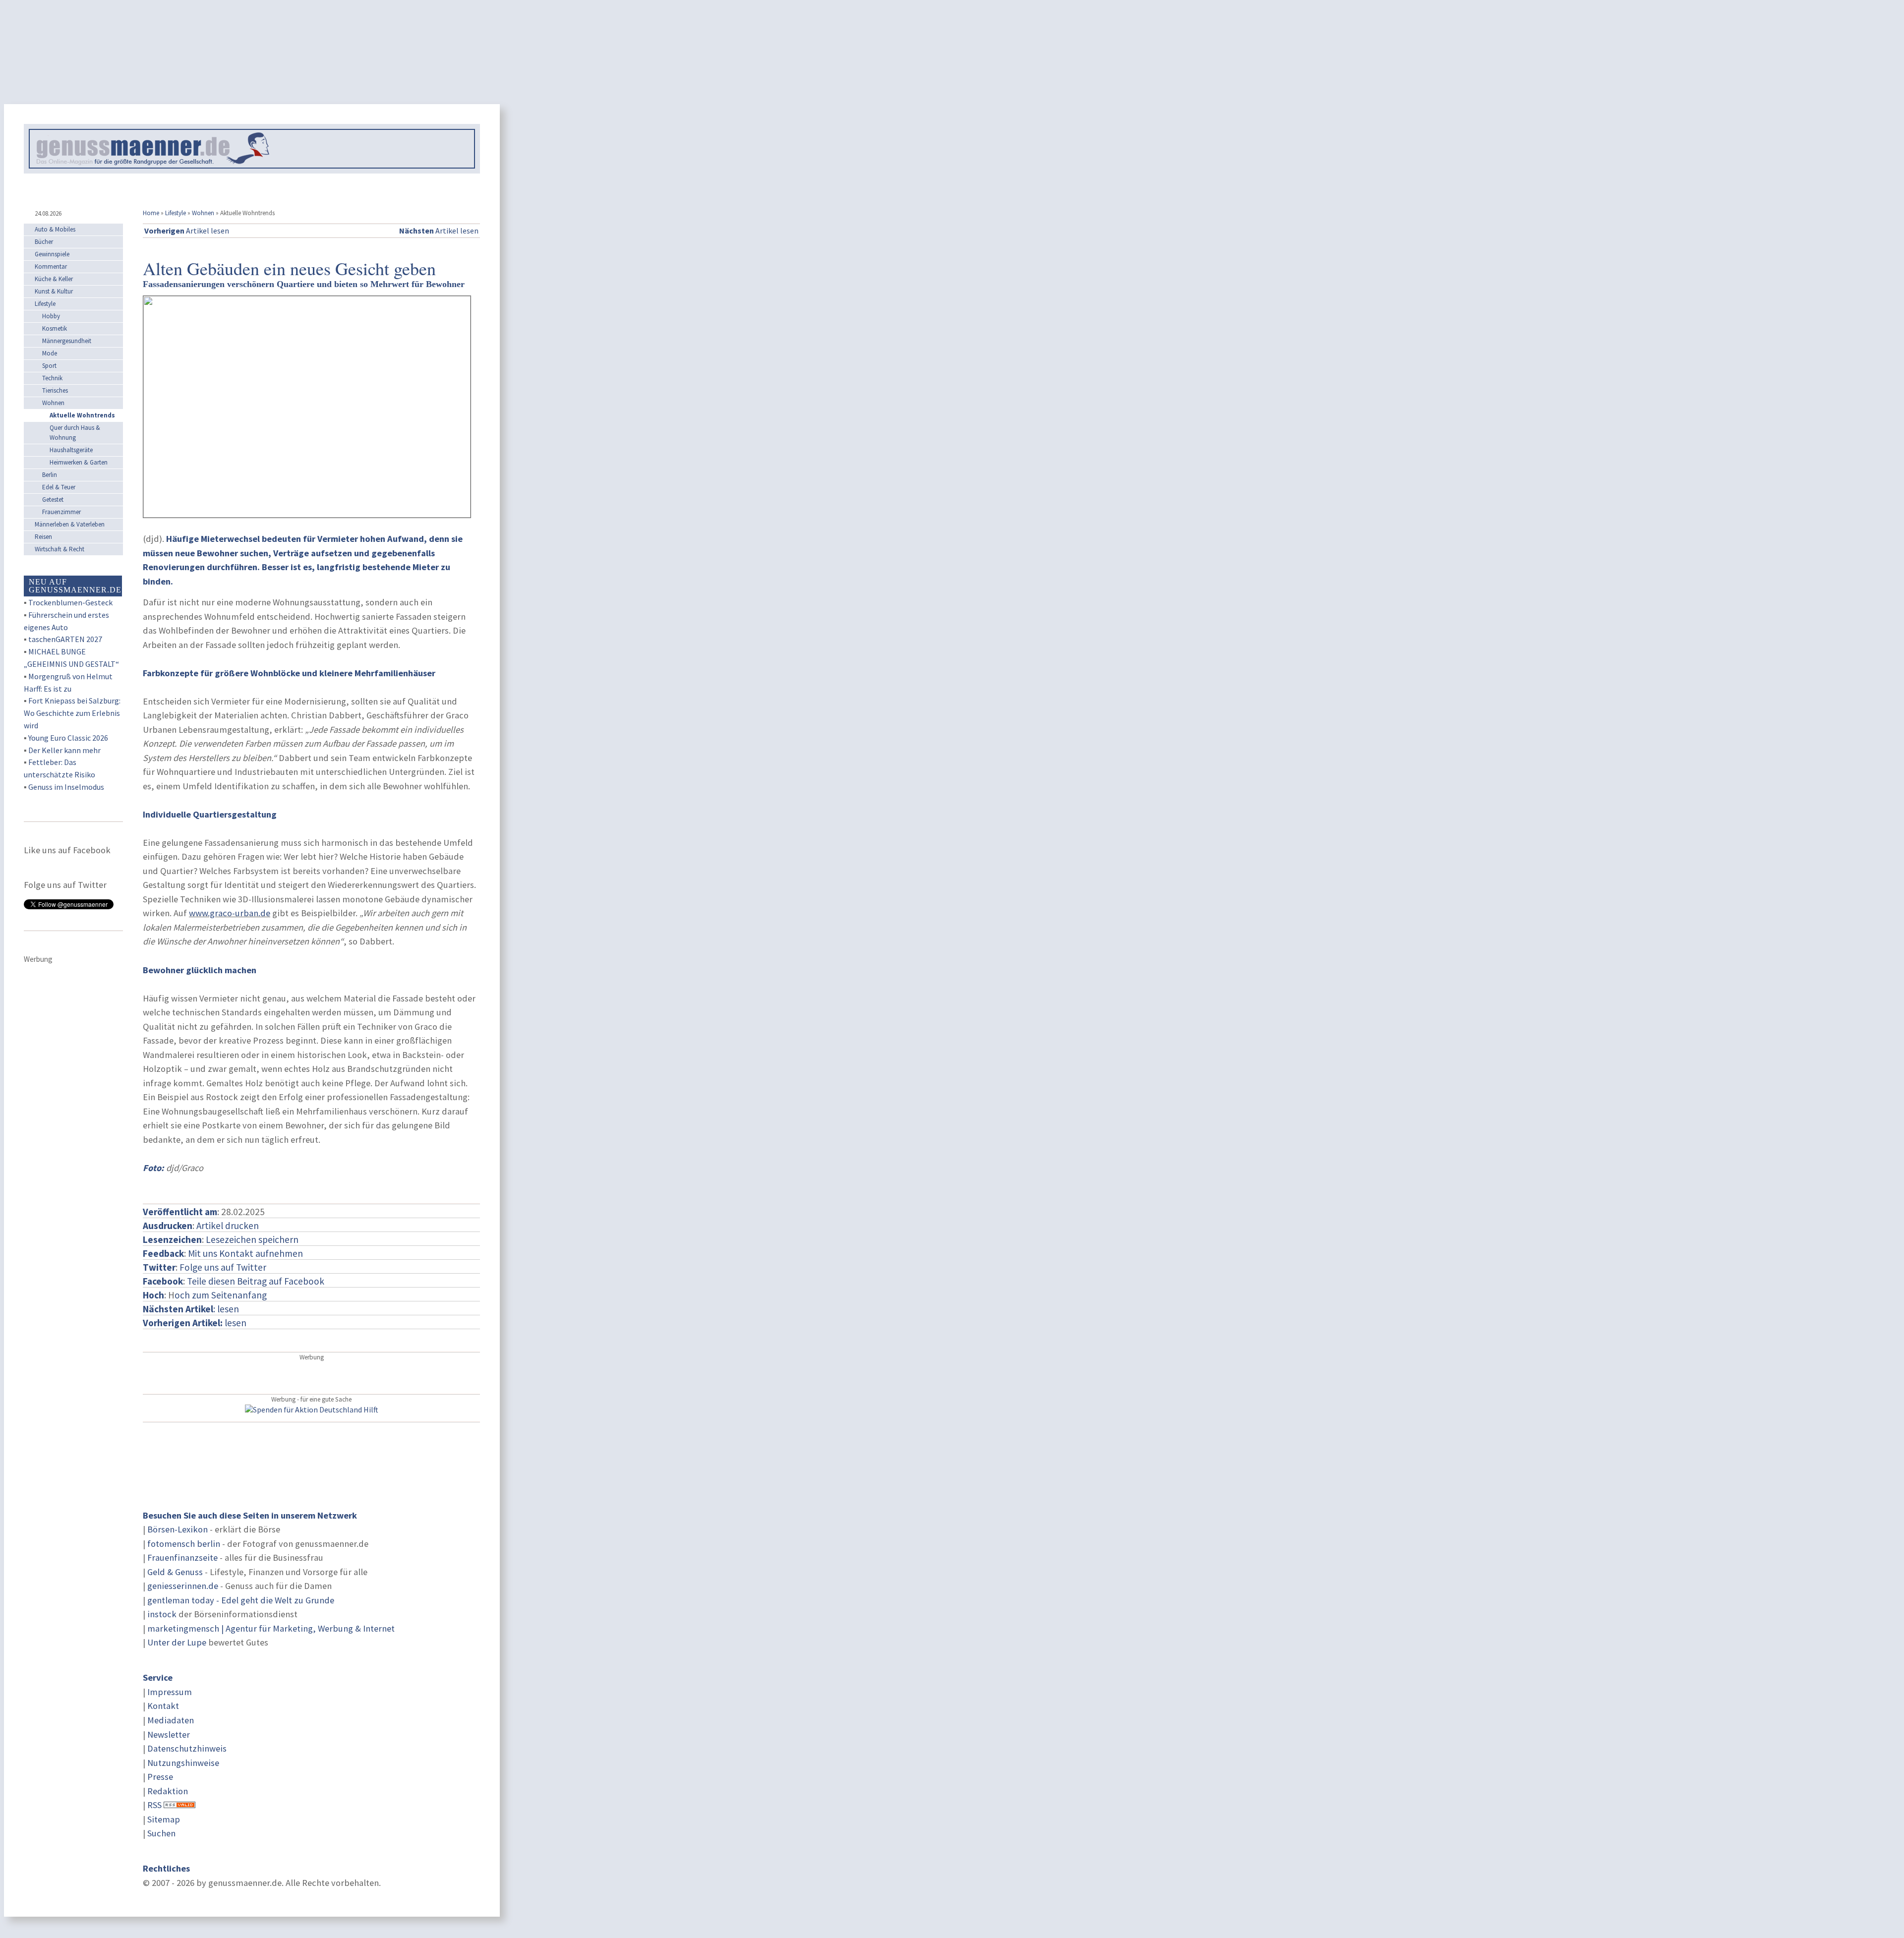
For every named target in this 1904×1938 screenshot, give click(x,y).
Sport (49, 366)
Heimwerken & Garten (79, 462)
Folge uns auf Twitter (223, 1267)
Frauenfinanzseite (182, 1557)
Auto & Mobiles (55, 229)
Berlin (50, 475)
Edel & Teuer (59, 487)
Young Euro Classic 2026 (68, 738)
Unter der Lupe (177, 1642)
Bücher (44, 242)
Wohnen (203, 213)
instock (162, 1614)
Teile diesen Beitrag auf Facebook (256, 1281)
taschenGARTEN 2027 (65, 639)
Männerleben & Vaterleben (70, 524)
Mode (50, 353)
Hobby (51, 316)
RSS (154, 1805)
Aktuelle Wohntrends (82, 415)
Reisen (43, 537)
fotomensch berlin (184, 1544)
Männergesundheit (67, 341)
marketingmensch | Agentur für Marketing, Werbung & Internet (271, 1628)
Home (151, 213)
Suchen (161, 1833)
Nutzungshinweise (183, 1763)
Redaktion (168, 1791)
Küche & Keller (54, 279)
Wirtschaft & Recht (59, 549)
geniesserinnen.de (183, 1586)
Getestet (53, 499)
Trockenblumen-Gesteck (70, 602)
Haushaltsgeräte (71, 450)
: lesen (191, 1309)
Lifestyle (176, 213)
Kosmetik (55, 328)
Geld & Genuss (175, 1572)
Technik (52, 378)
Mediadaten (171, 1720)
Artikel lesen (187, 231)
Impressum (170, 1692)
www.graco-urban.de (230, 913)
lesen (195, 1323)
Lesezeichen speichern (252, 1239)
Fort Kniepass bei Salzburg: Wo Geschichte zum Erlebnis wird (72, 713)
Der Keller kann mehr (64, 750)
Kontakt (163, 1706)
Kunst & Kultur (54, 291)
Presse (160, 1777)
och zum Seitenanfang (221, 1295)
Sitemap (164, 1819)
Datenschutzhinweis (187, 1748)
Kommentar (51, 266)
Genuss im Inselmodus (66, 787)
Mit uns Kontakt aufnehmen (245, 1253)
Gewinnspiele (52, 254)
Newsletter (169, 1734)
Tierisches (55, 390)
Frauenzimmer (61, 512)
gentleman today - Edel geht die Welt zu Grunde (241, 1600)
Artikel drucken (228, 1226)
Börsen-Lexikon (178, 1529)
